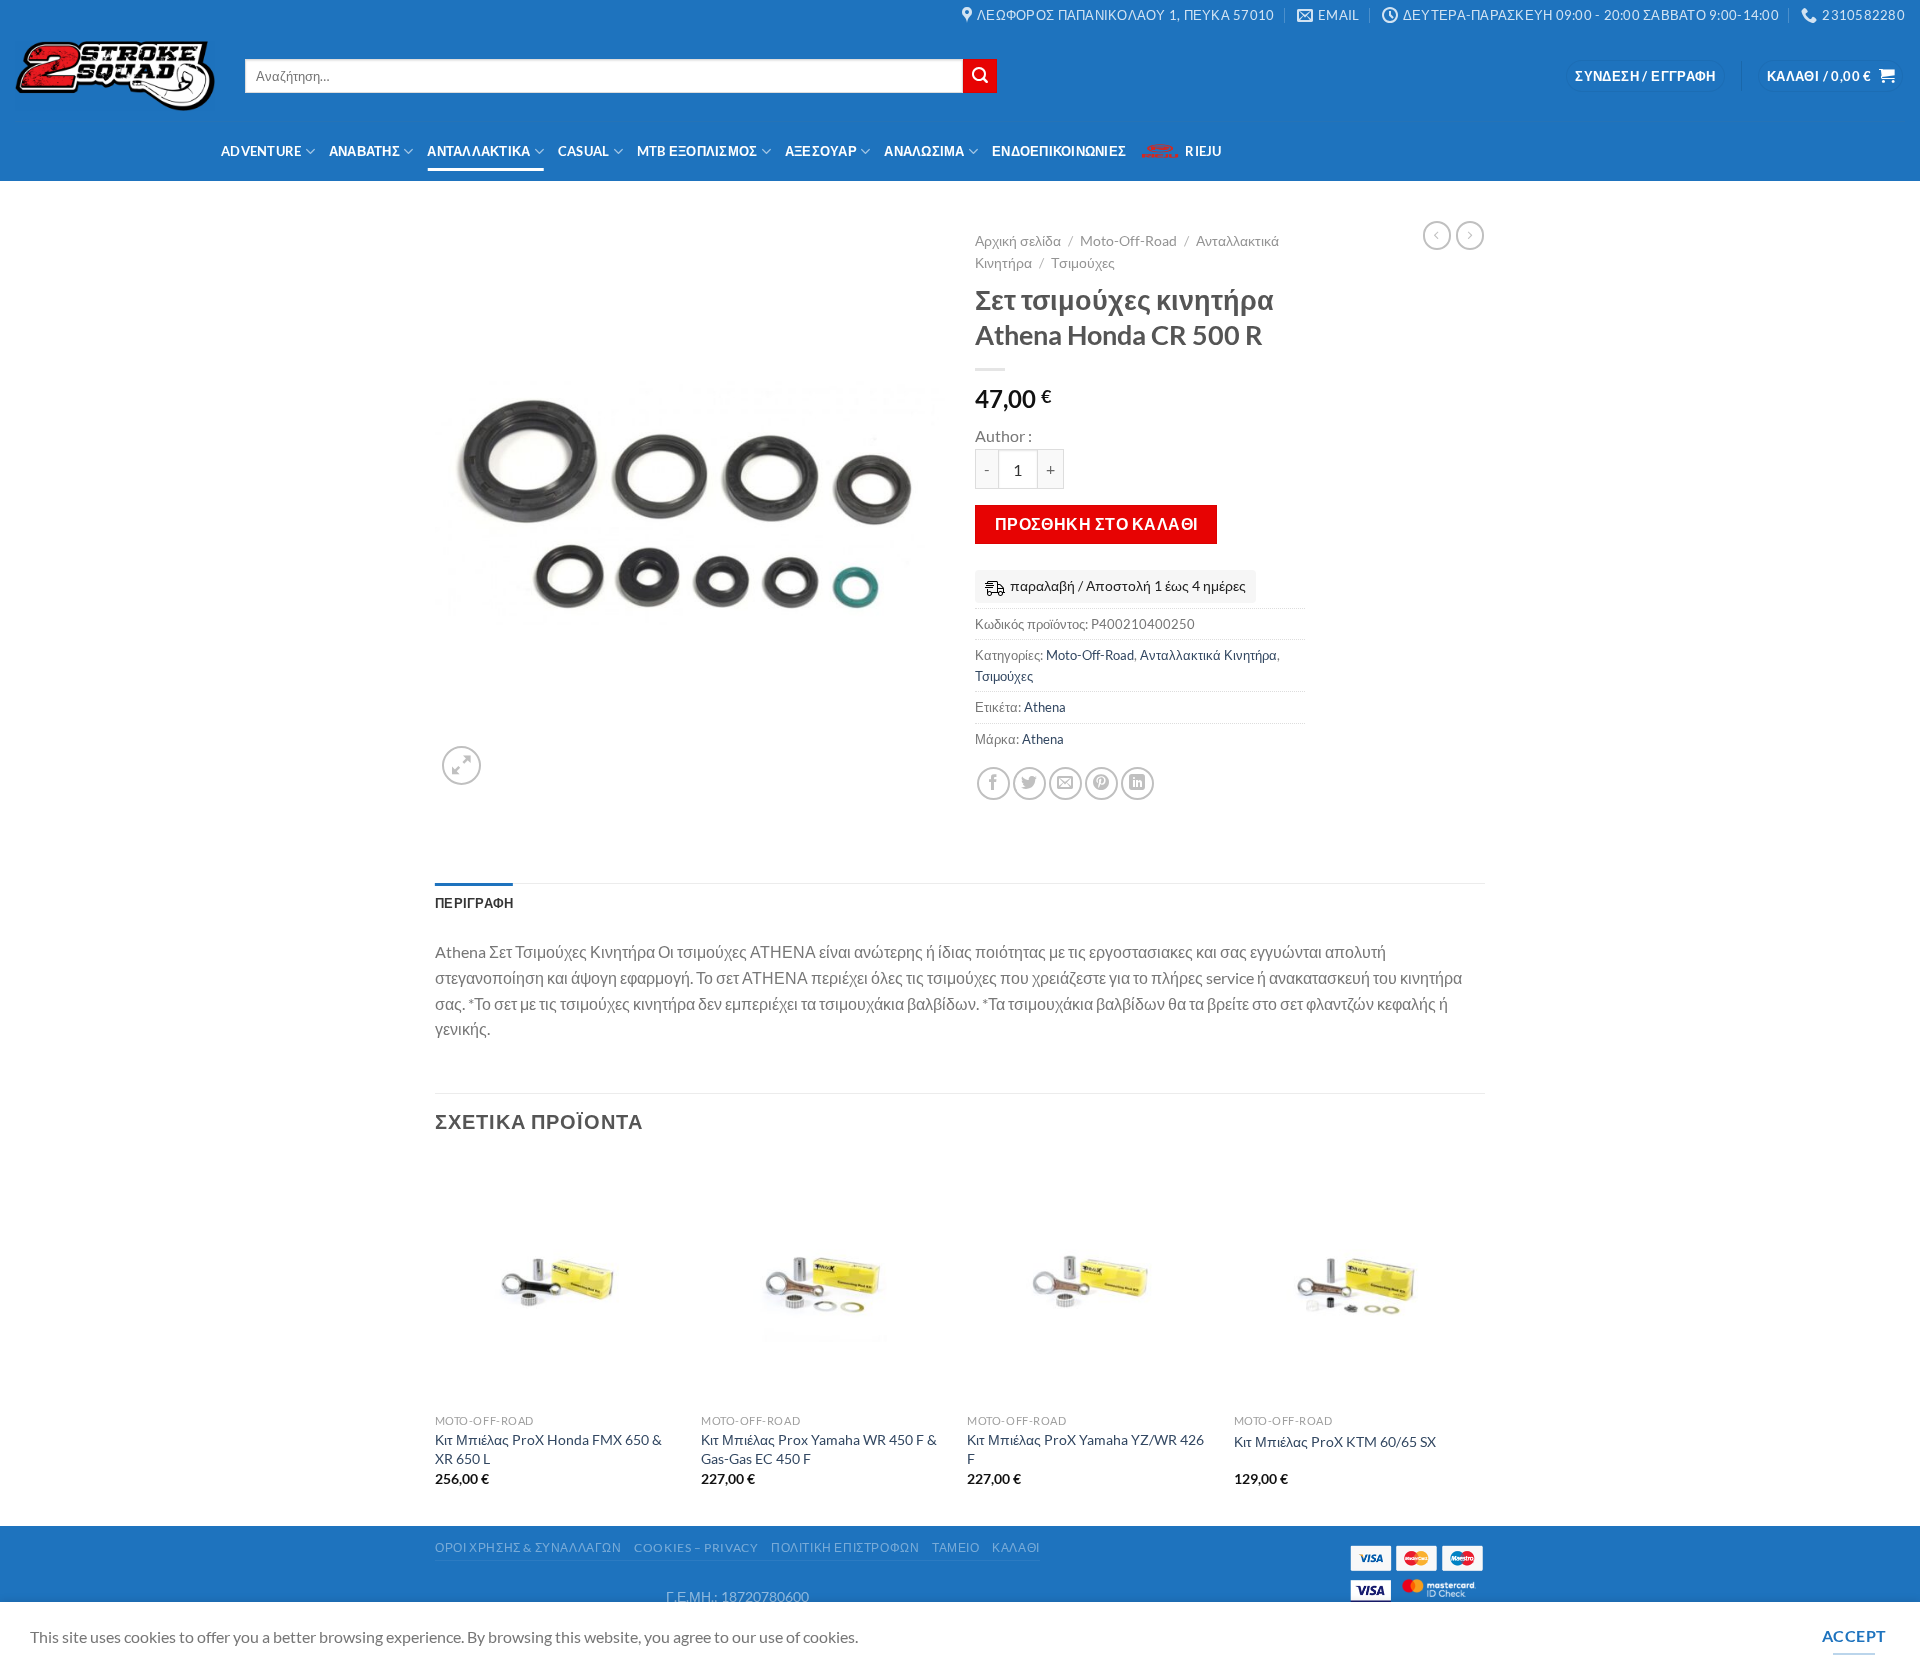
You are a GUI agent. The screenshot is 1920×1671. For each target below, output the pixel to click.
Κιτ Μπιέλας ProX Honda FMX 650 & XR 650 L (548, 1449)
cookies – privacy (696, 1547)
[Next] (1479, 1340)
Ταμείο (956, 1547)
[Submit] (980, 76)
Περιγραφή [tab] (474, 903)
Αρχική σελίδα (1018, 241)
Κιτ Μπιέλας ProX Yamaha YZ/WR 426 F (1085, 1449)
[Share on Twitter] (1029, 783)
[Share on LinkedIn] (1137, 783)
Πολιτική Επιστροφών (845, 1547)
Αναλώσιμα (924, 151)
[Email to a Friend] (1065, 783)
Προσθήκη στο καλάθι (1096, 524)
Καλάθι (1016, 1547)
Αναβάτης (364, 151)
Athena (1045, 707)
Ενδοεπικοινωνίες (1059, 151)
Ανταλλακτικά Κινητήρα (1208, 655)
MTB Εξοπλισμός (697, 151)
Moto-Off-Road (1128, 241)
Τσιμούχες (1083, 263)
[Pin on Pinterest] (1101, 783)
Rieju (1203, 151)
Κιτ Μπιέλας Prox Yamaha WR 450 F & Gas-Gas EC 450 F (819, 1449)
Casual (584, 151)
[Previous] (436, 1340)
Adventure (261, 151)
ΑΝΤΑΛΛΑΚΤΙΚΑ (478, 151)
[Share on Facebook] (993, 783)
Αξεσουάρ (821, 151)
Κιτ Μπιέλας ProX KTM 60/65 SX (1335, 1441)
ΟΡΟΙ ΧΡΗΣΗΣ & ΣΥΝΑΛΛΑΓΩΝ (528, 1547)
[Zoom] (461, 765)
